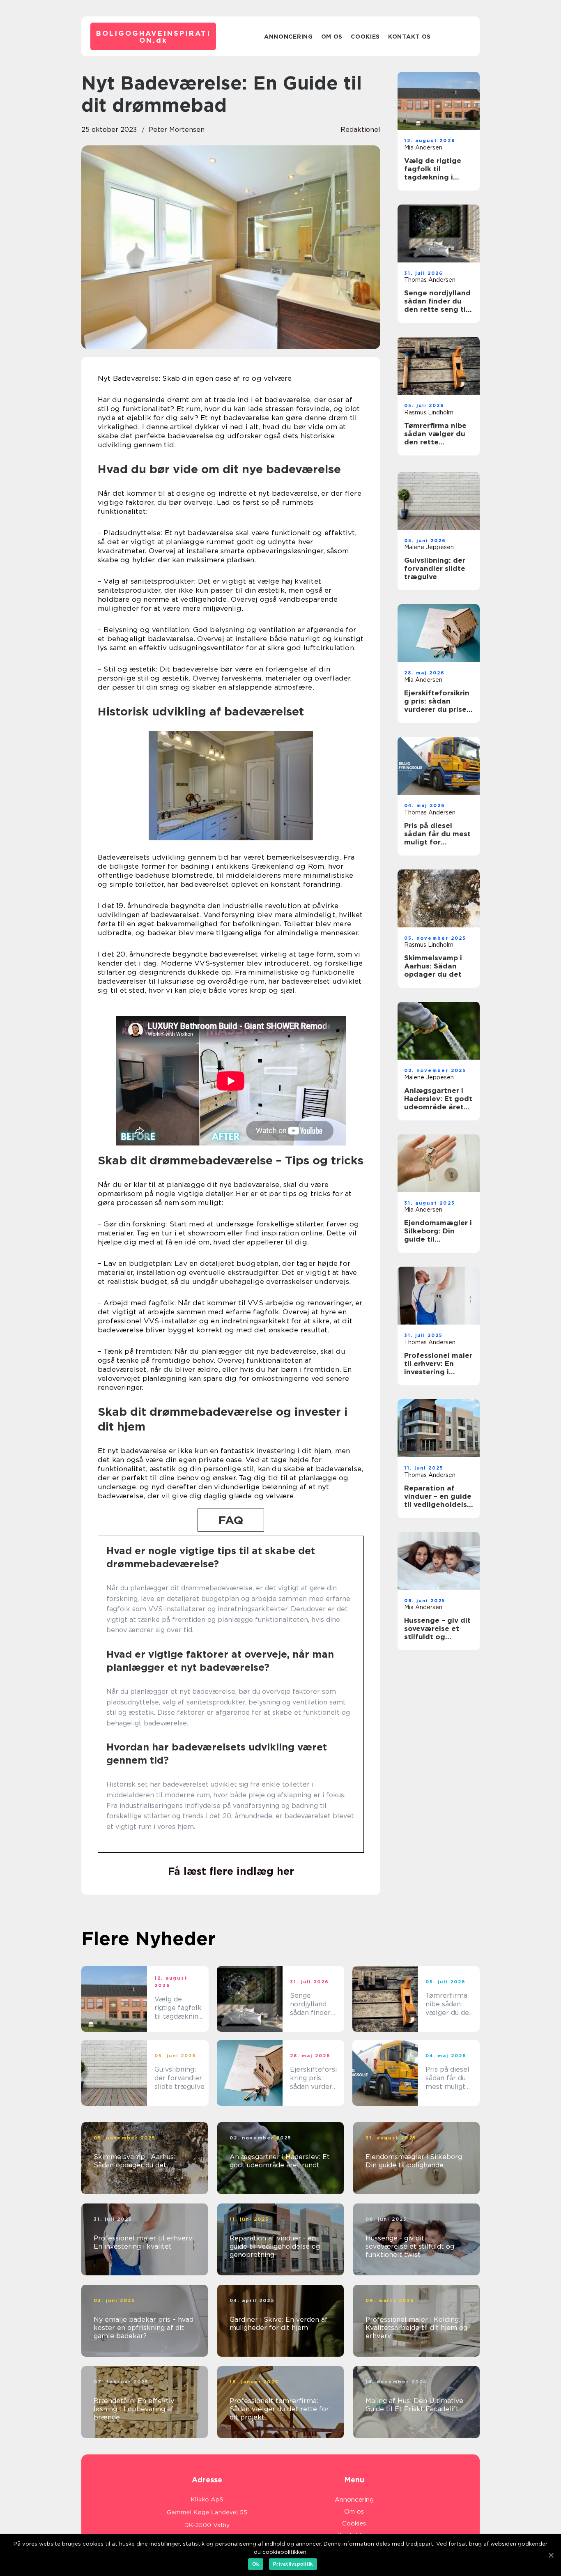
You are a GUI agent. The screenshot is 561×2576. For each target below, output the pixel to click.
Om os (332, 37)
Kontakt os (409, 37)
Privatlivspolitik (293, 2564)
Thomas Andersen (430, 280)
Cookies (365, 37)
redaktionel (360, 130)
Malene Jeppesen (429, 547)
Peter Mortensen (177, 130)
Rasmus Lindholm (429, 412)
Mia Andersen (423, 147)
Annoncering (289, 37)
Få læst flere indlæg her (231, 1871)
